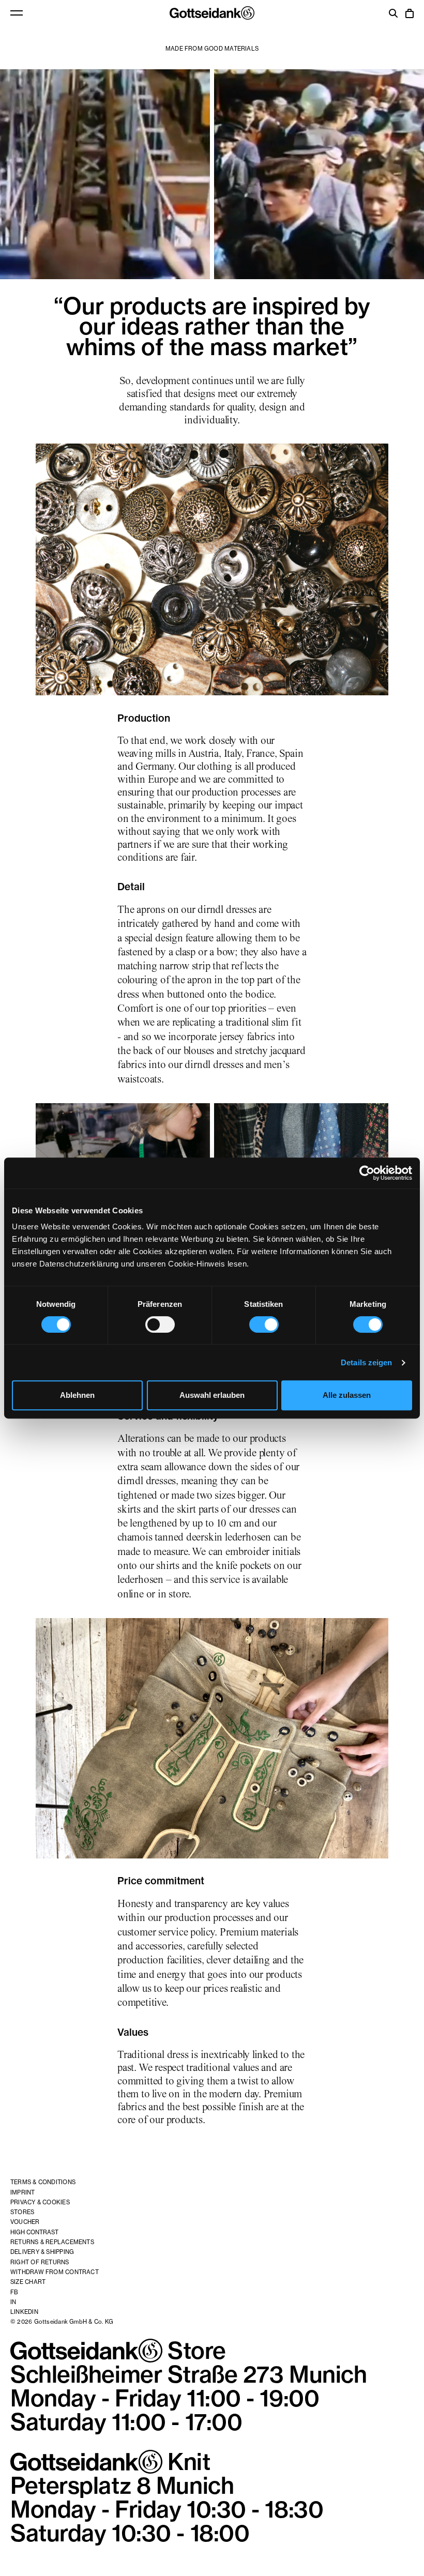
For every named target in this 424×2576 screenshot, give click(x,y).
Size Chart (28, 2282)
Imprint (23, 2192)
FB (14, 2292)
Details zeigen (366, 1362)
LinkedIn (24, 2312)
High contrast (34, 2232)
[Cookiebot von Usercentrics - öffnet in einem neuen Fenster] (367, 1173)
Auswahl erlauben (212, 1395)
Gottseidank (212, 13)
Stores (22, 2212)
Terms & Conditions (43, 2182)
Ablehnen (77, 1395)
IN (13, 2302)
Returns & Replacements (52, 2242)
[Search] (393, 14)
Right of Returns (40, 2262)
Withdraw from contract (55, 2272)
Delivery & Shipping (42, 2252)
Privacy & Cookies (40, 2202)
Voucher (25, 2222)
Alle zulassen (347, 1395)
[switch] (160, 1324)
